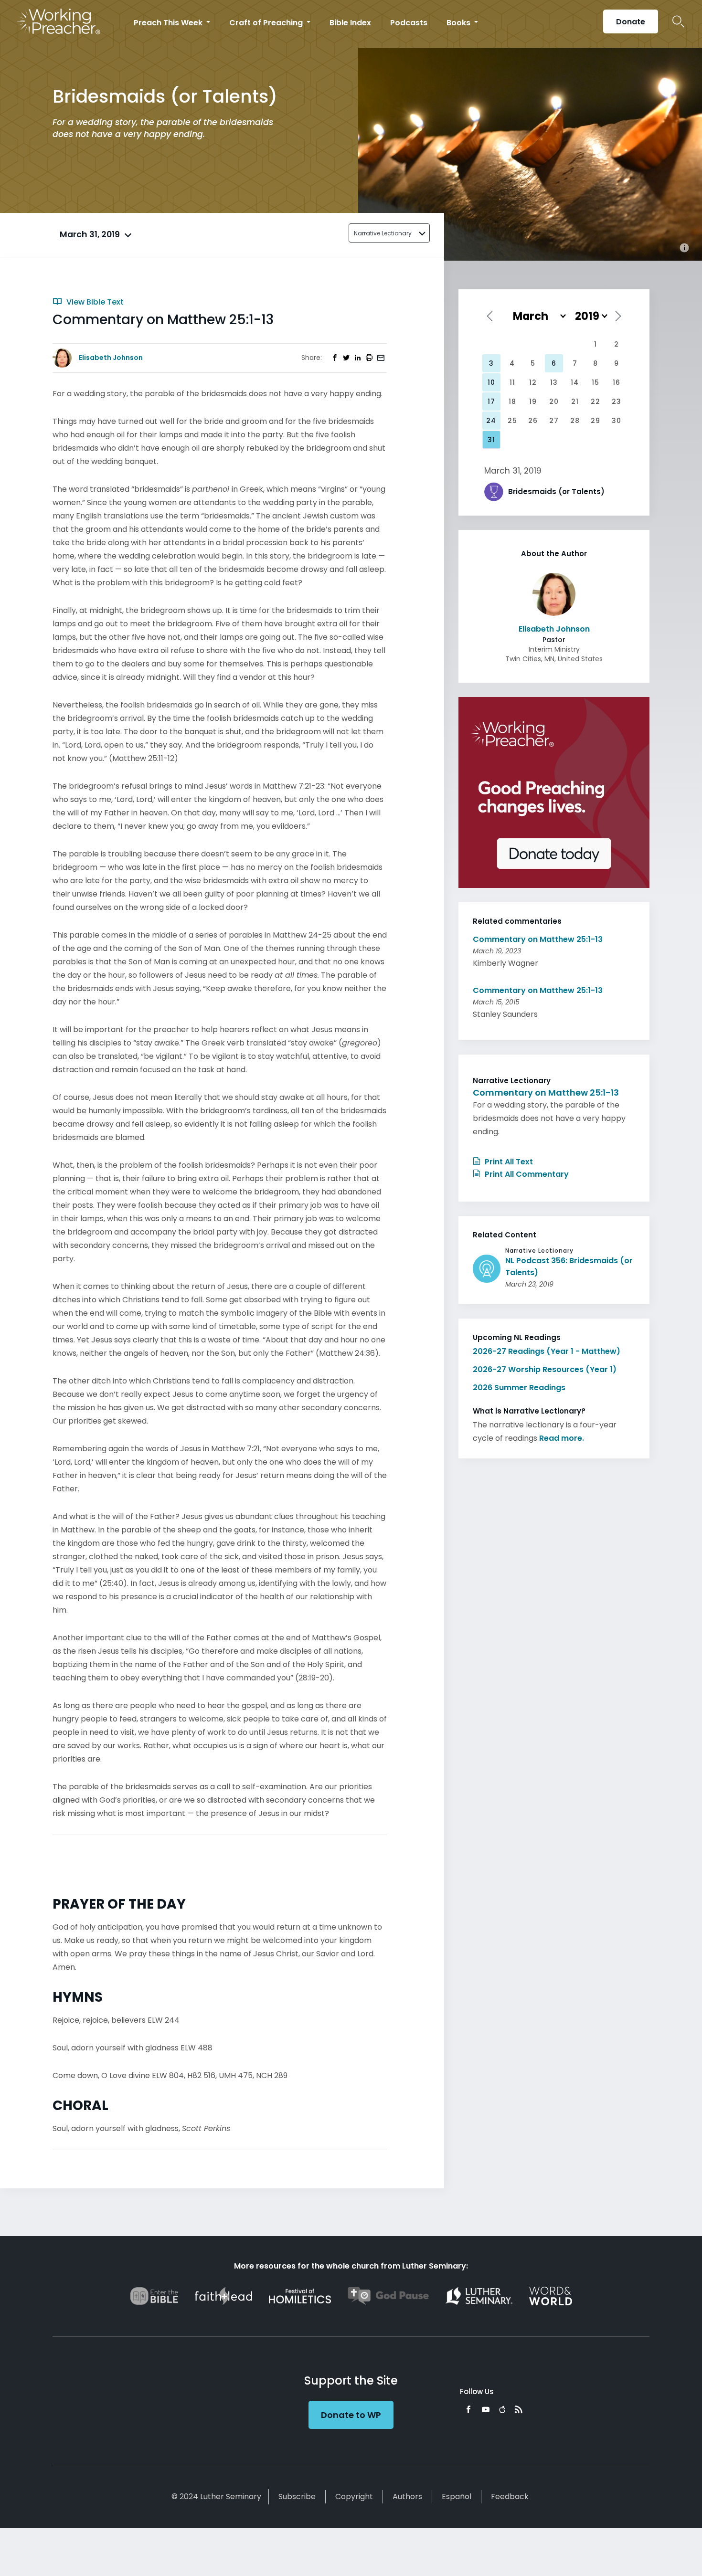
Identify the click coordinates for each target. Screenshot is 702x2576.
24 (491, 421)
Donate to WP (351, 2415)
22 (596, 401)
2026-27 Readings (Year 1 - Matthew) (547, 1351)
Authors (407, 2497)
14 (575, 382)
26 (533, 421)
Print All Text (508, 1162)
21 (575, 401)
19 (533, 401)
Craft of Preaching (267, 23)
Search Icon (678, 21)
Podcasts (409, 23)
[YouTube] (486, 2409)
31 (491, 440)
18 (512, 401)
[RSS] (519, 2409)
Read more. (562, 1438)
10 (491, 382)
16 (617, 382)
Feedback (510, 2497)
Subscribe (297, 2497)
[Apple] (502, 2409)
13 (554, 382)
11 (512, 382)
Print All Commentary (526, 1174)
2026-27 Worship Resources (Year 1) (545, 1369)
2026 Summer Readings (519, 1388)
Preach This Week (169, 23)
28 (575, 421)
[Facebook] (468, 2409)
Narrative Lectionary (383, 233)
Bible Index (350, 23)
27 (554, 421)
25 (512, 421)
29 (596, 421)
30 (617, 421)
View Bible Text (94, 302)
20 (554, 401)
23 (617, 401)
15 (596, 382)
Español (457, 2497)
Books (459, 23)
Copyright (354, 2497)
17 (491, 401)
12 (533, 382)
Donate (631, 22)
